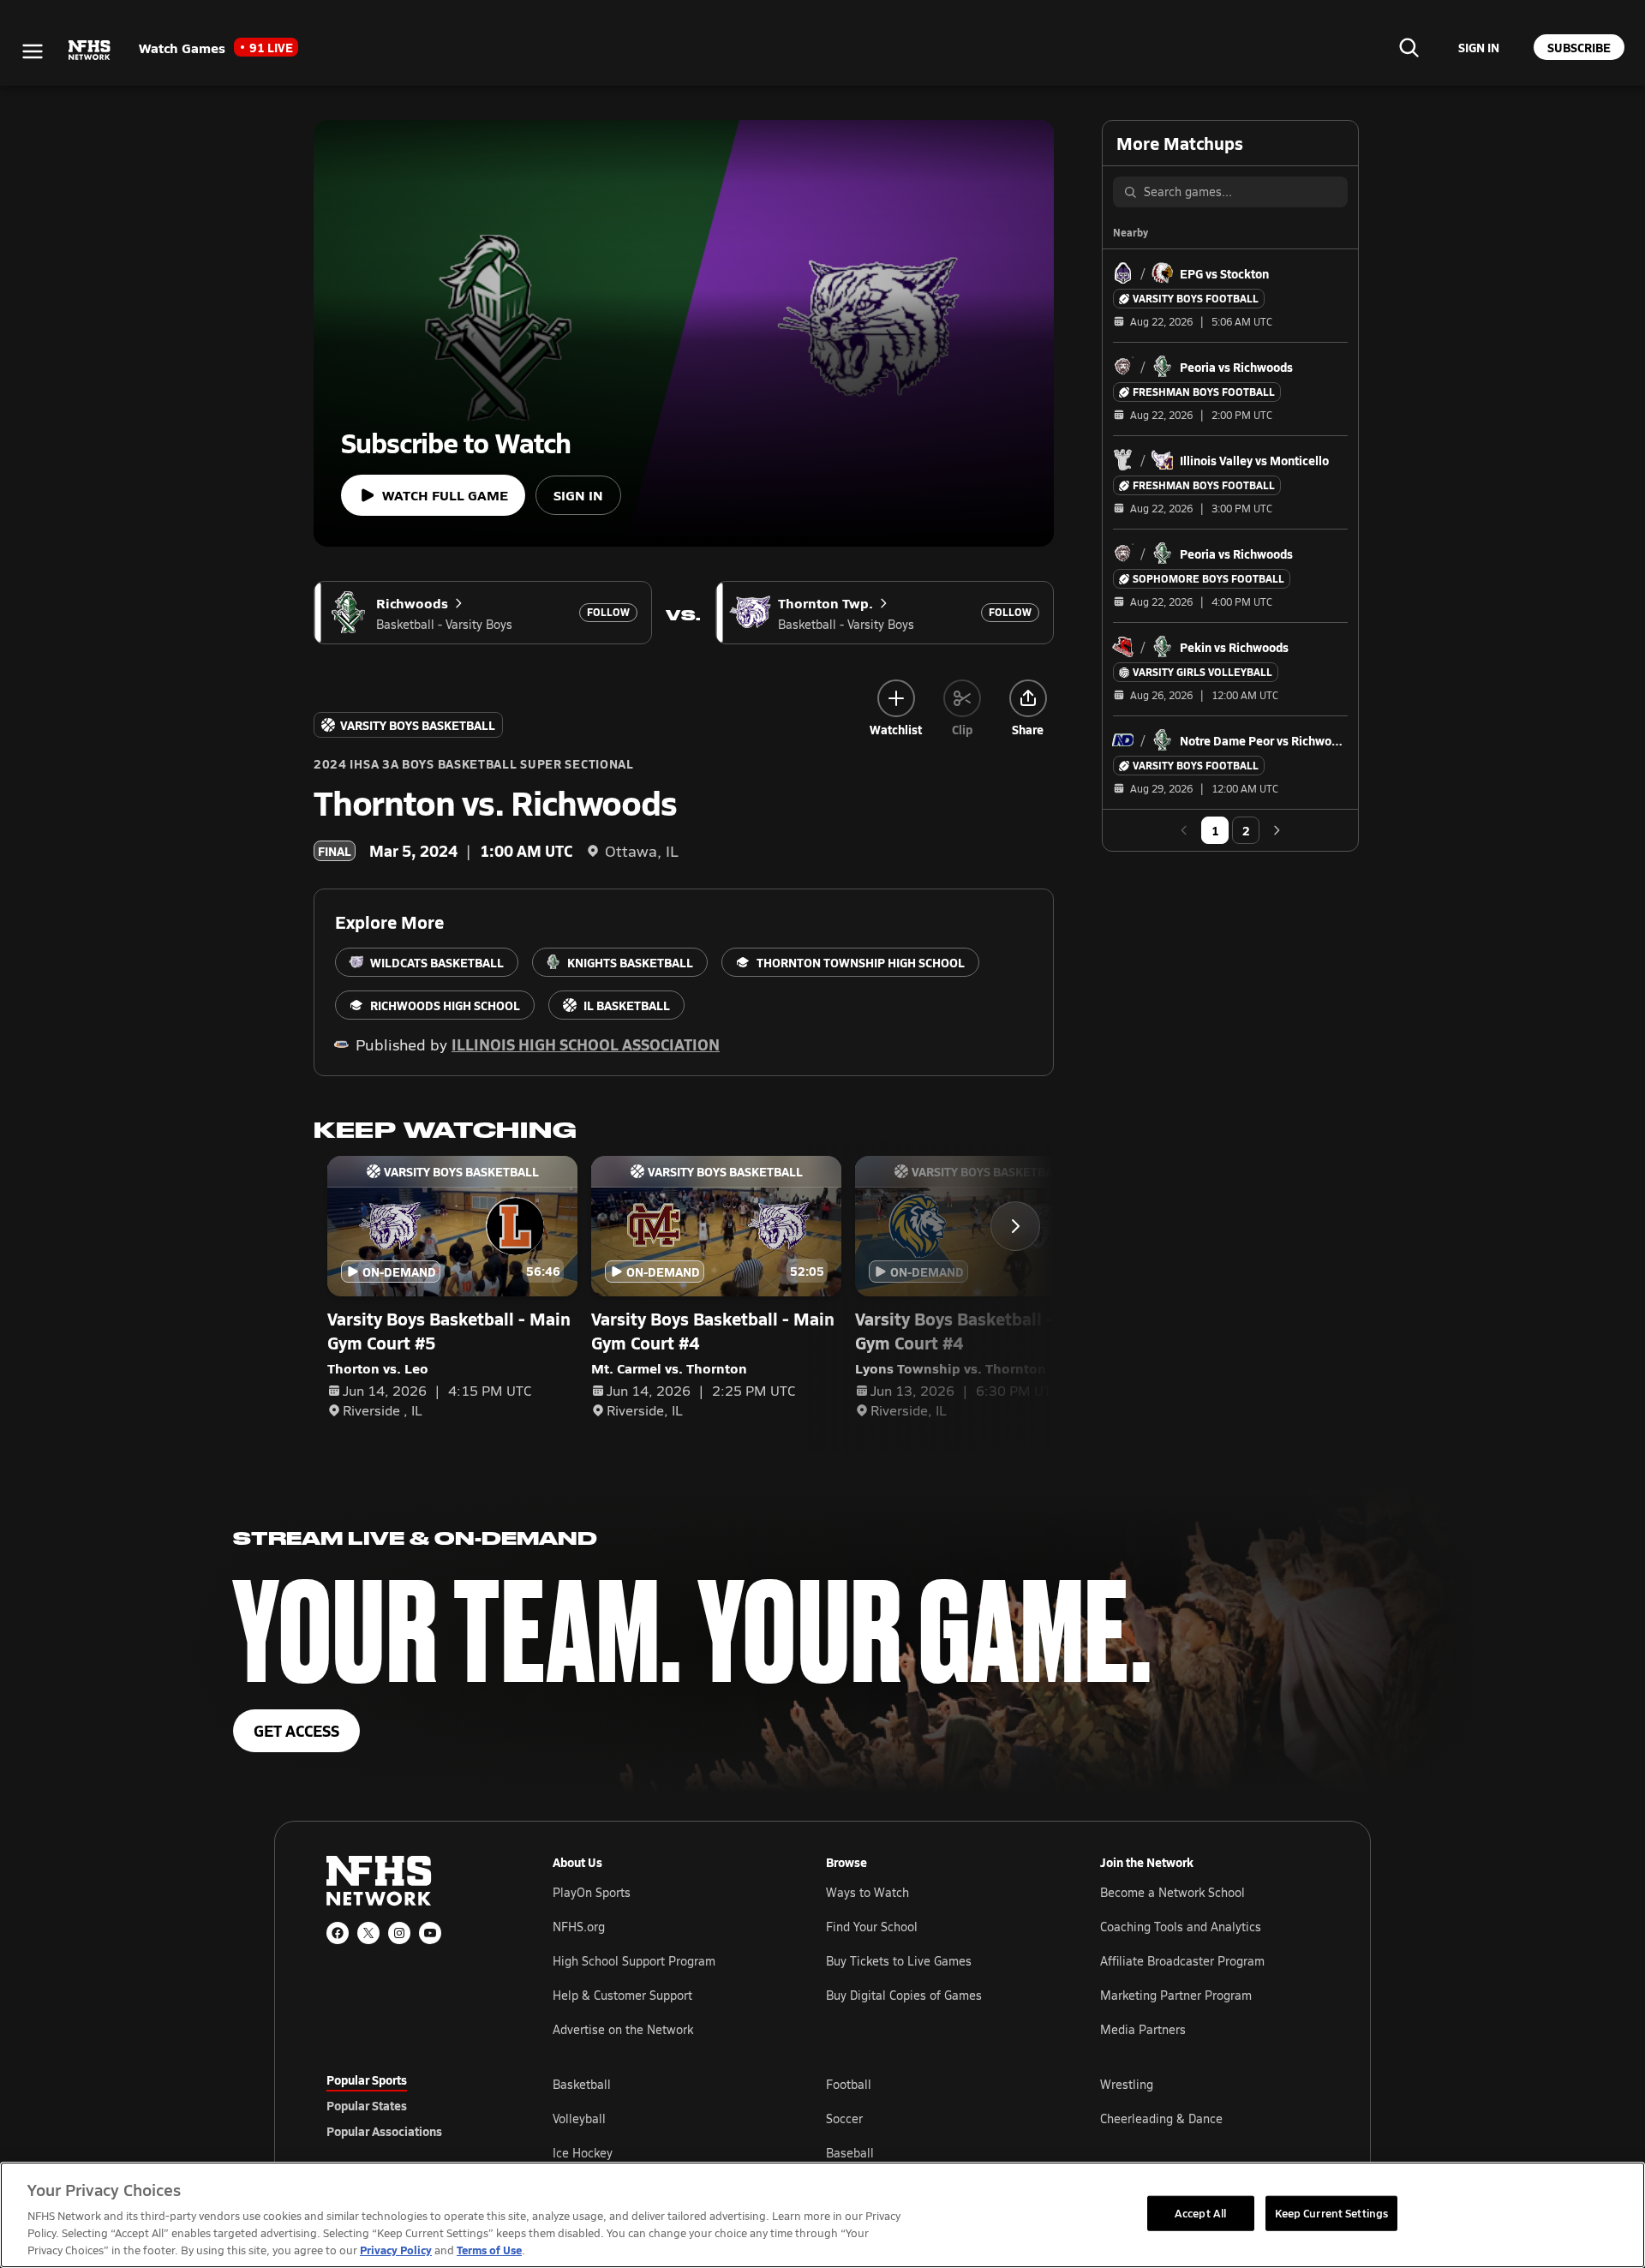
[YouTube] (430, 1933)
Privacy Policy (396, 2250)
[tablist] (412, 2105)
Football (849, 2084)
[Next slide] (1015, 1226)
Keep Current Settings (1332, 2212)
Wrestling (1127, 2084)
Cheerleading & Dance (1161, 2118)
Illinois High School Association (586, 1044)
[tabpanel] (936, 2118)
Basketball (582, 2084)
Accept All (1200, 2212)
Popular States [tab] (367, 2105)
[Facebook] (338, 1933)
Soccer (844, 2118)
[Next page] (1277, 830)
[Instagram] (399, 1933)
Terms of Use (489, 2250)
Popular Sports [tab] (367, 2079)
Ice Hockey (583, 2153)
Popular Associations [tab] (384, 2131)
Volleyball (579, 2118)
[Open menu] (33, 51)
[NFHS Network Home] (90, 51)
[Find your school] (1409, 47)
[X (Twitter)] (368, 1933)
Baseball (850, 2153)
